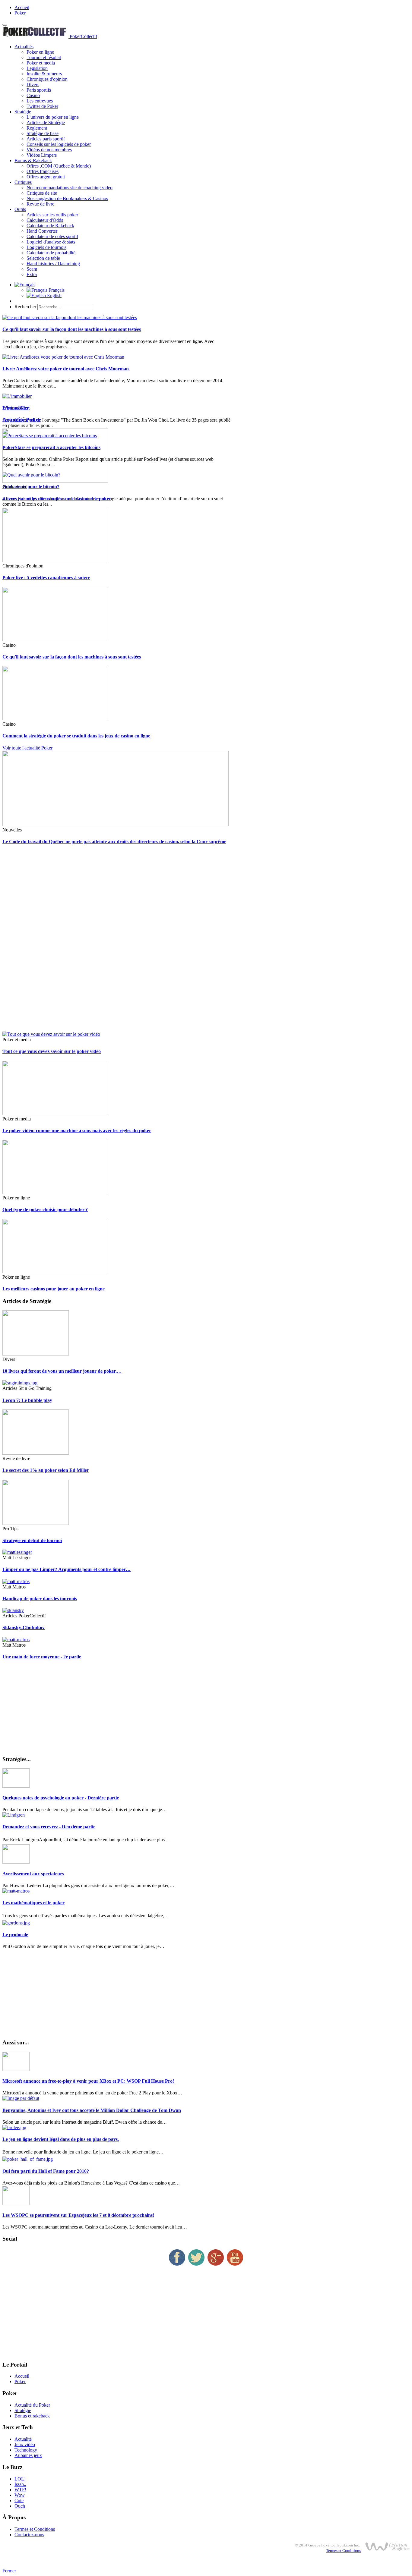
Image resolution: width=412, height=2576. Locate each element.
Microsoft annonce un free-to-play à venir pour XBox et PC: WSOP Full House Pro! (88, 2081)
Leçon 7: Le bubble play (27, 1400)
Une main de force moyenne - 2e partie (42, 1657)
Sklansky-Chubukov (24, 1627)
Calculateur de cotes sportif (52, 236)
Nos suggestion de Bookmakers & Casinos (67, 198)
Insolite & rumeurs (44, 74)
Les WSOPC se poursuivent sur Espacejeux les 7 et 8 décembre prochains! (78, 2215)
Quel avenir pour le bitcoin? (31, 487)
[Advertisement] (183, 941)
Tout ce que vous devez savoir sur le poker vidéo (52, 1051)
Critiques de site (42, 193)
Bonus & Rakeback (33, 160)
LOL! (20, 2479)
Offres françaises (43, 171)
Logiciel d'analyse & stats (51, 242)
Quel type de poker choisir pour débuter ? (45, 1209)
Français (56, 290)
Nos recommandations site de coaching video (70, 188)
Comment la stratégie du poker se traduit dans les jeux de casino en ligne (76, 736)
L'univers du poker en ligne (53, 117)
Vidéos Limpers (42, 155)
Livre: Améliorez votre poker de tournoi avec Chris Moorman (66, 369)
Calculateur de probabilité (51, 253)
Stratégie (23, 112)
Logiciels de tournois (46, 247)
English (54, 295)
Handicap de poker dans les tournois (40, 1599)
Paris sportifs (39, 90)
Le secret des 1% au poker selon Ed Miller (46, 1470)
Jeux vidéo (25, 2444)
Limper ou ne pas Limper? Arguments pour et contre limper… (67, 1569)
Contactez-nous (29, 2535)
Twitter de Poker (42, 106)
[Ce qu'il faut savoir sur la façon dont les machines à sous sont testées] (70, 317)
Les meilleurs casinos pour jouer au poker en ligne (54, 1289)
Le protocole (15, 1935)
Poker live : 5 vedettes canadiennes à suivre (46, 578)
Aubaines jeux (28, 2455)
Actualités (24, 47)
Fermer (9, 2571)
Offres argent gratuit (46, 177)
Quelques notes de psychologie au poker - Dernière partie (61, 1798)
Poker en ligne (40, 52)
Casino (33, 95)
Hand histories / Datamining (53, 264)
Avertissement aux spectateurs (33, 1874)
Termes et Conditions (35, 2529)
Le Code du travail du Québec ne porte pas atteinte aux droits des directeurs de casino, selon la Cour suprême (114, 842)
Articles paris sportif (46, 139)
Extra (32, 274)
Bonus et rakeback (32, 2416)
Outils (20, 209)
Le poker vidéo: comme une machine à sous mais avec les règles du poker (77, 1131)
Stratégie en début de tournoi (32, 1540)
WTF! (20, 2490)
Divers (33, 85)
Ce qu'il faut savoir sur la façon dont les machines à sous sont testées (72, 329)
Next (25, 408)
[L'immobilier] (17, 396)
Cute (19, 2501)
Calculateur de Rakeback (50, 226)
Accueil (22, 7)
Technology (26, 2450)
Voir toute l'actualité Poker (27, 748)
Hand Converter (42, 231)
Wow (20, 2495)
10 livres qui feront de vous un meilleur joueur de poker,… (62, 1371)
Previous (11, 408)
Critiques (23, 182)
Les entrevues (40, 101)
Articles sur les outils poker (52, 215)
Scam (32, 269)
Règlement (37, 128)
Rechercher (25, 307)
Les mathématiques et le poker (33, 1903)
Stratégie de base (43, 133)
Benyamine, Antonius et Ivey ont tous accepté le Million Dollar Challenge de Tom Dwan (92, 2110)
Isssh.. (20, 2484)
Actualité (23, 2439)
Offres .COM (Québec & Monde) (59, 166)
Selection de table (43, 258)
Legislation (37, 68)
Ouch (20, 2506)
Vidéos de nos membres (49, 150)
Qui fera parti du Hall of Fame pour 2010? (46, 2171)
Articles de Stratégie (46, 123)
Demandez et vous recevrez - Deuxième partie (49, 1827)
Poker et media (41, 63)
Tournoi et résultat (44, 57)
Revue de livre (40, 204)
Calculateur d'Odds (45, 220)
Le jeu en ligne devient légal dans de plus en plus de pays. (61, 2139)
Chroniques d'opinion (47, 79)
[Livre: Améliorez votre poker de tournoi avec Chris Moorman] (63, 357)
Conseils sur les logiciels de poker (59, 144)
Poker (20, 13)
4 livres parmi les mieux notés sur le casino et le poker (57, 499)
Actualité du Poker (32, 2405)
